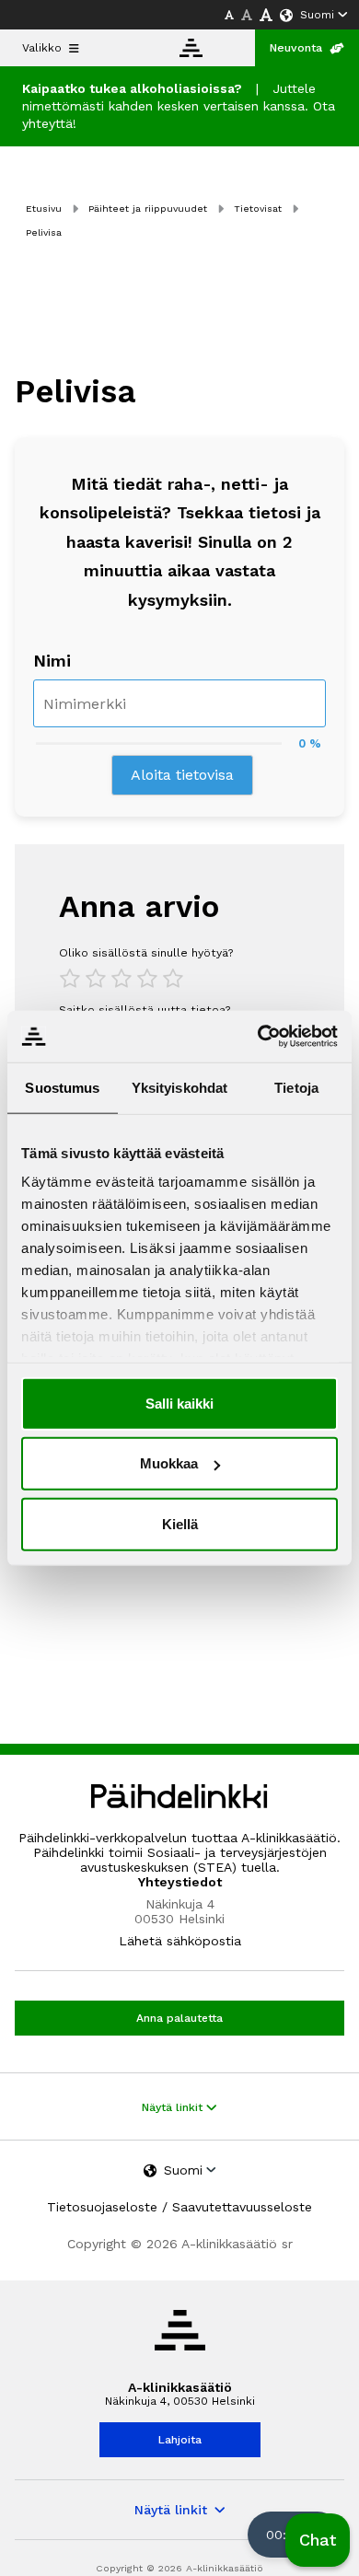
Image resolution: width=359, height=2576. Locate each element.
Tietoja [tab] (296, 1087)
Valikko (42, 48)
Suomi (317, 15)
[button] (318, 2540)
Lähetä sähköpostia (180, 1941)
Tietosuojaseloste (102, 2207)
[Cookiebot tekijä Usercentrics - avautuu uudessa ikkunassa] (258, 1037)
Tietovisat (258, 209)
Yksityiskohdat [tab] (179, 1087)
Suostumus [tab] (62, 1087)
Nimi (52, 661)
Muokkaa (169, 1463)
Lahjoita (180, 2440)
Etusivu (44, 209)
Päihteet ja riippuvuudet (148, 209)
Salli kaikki (179, 1403)
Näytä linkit (174, 2107)
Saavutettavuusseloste (242, 2207)
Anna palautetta (179, 2018)
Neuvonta (296, 48)
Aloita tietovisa (182, 775)
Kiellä (180, 1523)
